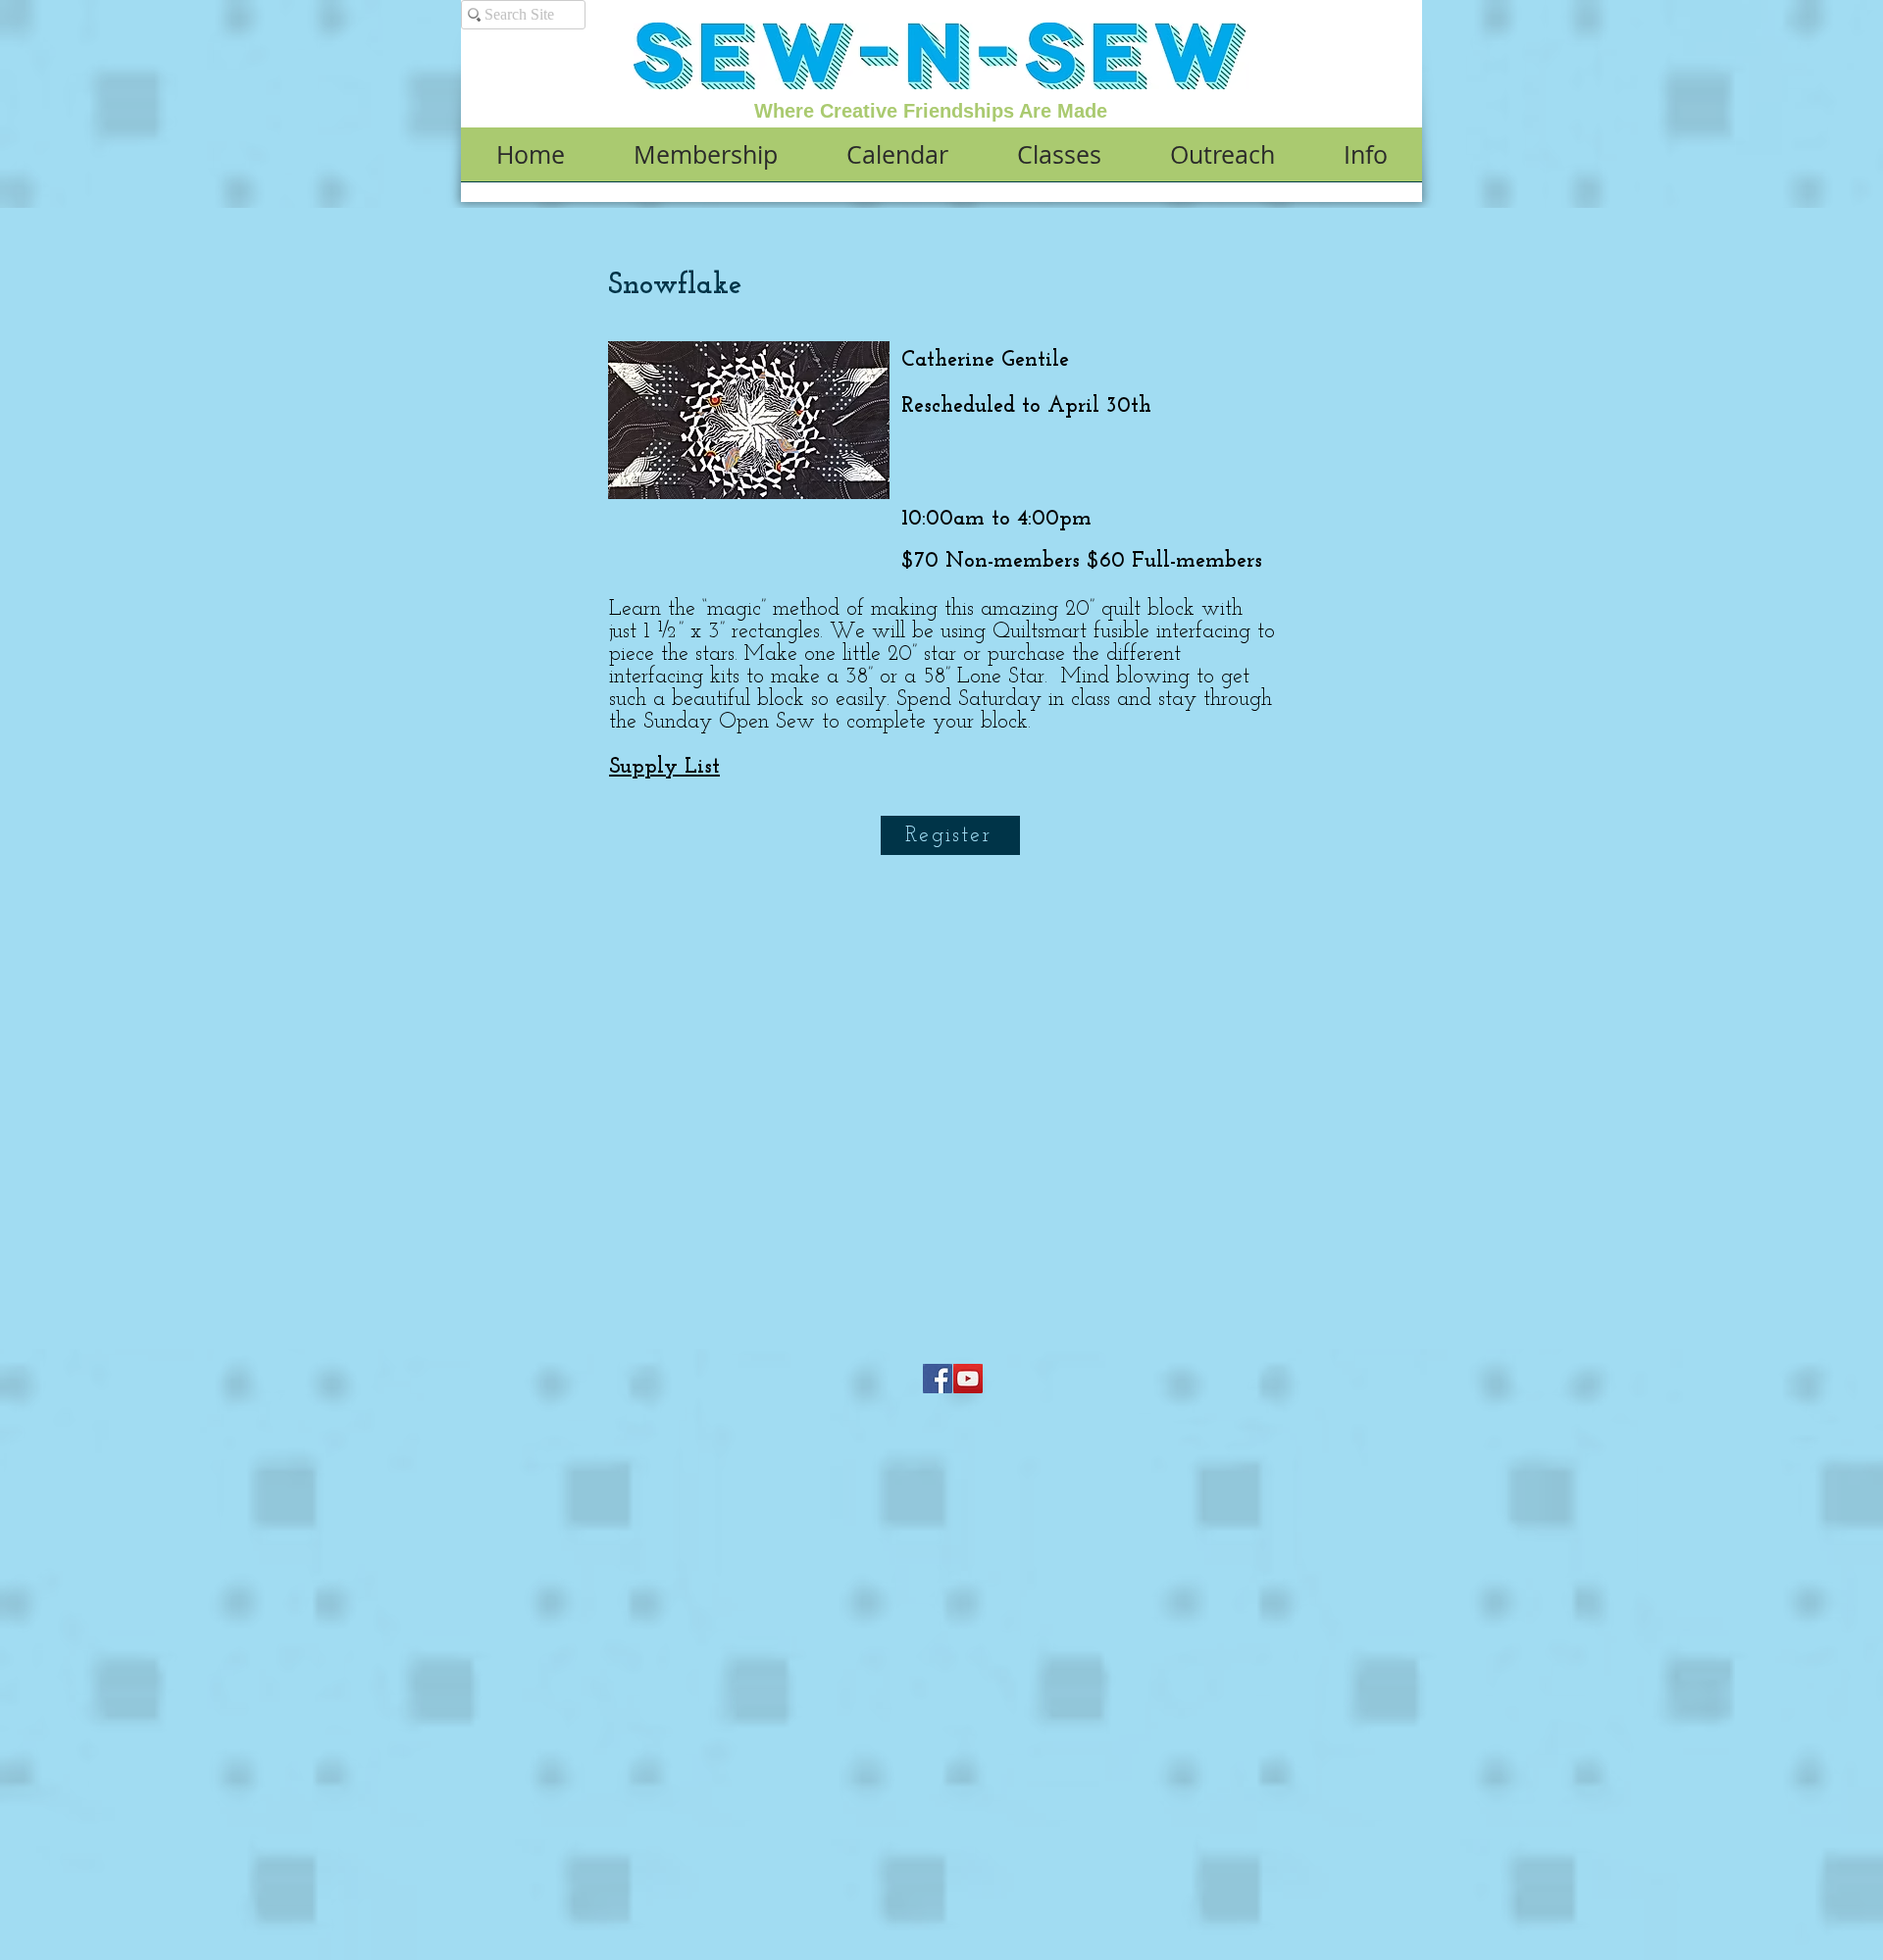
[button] (706, 161)
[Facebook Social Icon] (938, 1379)
